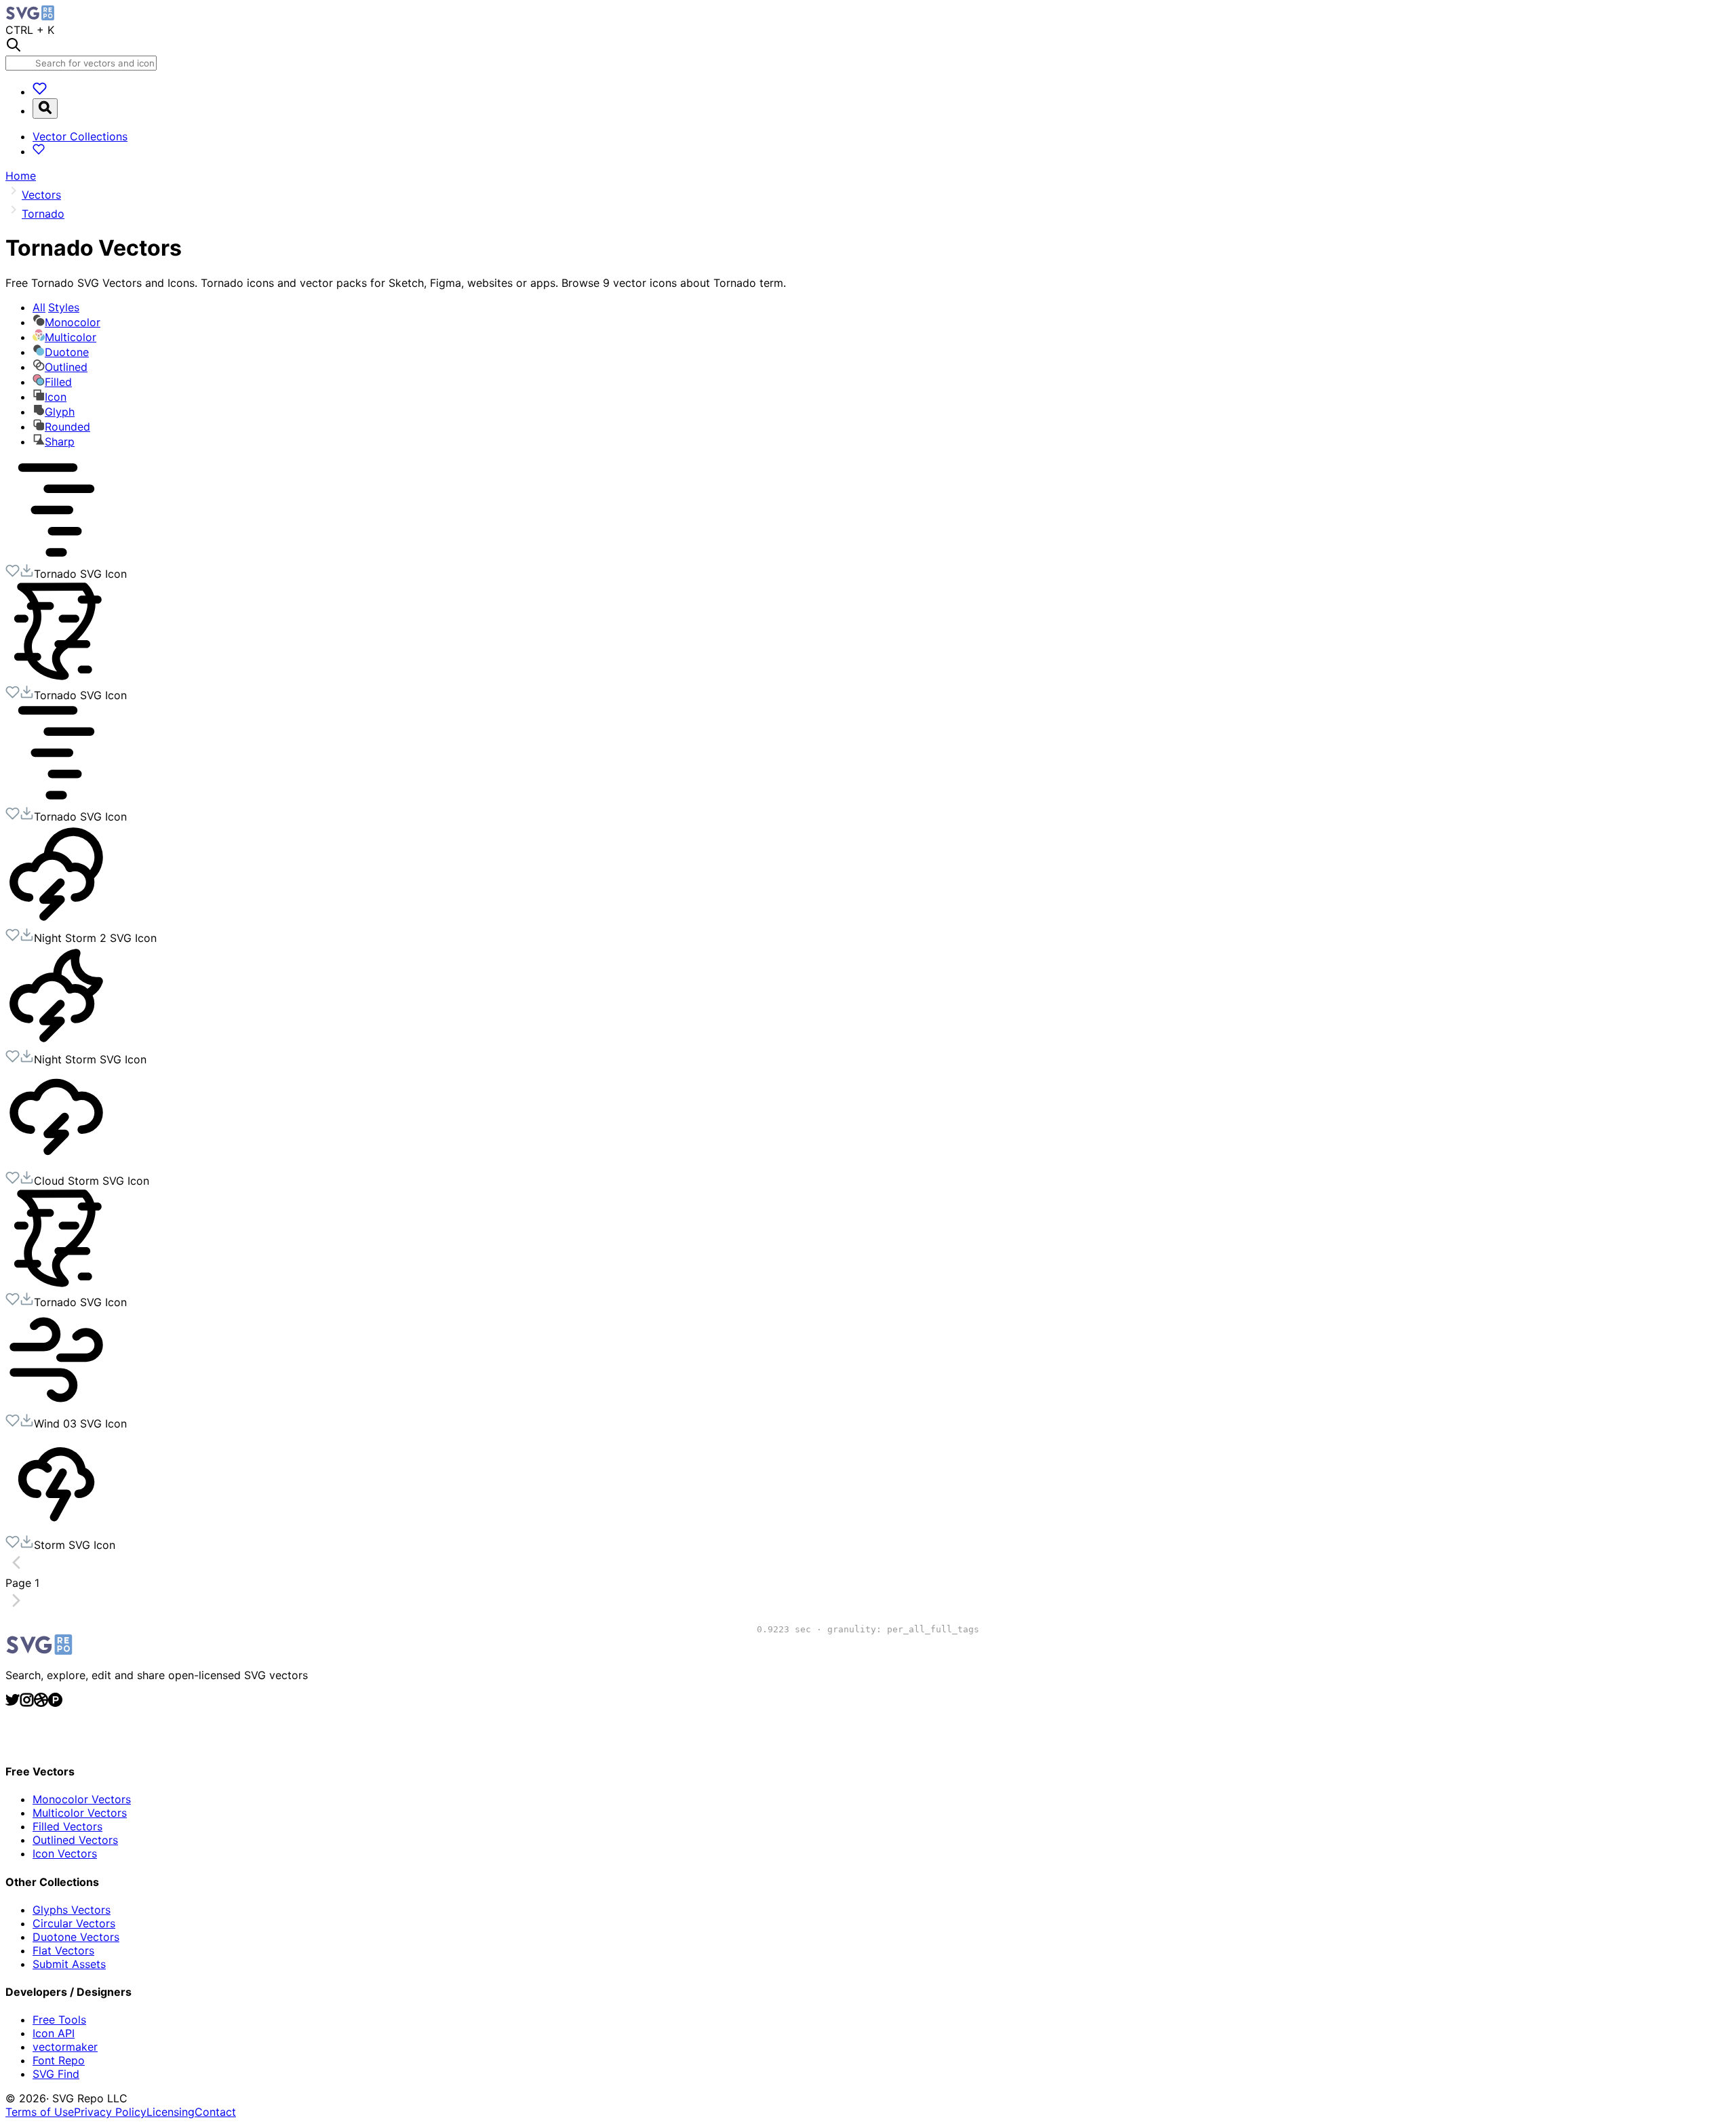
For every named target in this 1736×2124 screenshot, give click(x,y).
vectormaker (65, 2047)
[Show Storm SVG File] (56, 1528)
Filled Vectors (67, 1826)
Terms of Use (40, 2112)
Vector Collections (80, 136)
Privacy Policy (110, 2112)
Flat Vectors (63, 1950)
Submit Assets (69, 1964)
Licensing (171, 2112)
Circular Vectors (74, 1923)
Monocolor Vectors (82, 1799)
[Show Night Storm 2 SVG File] (56, 921)
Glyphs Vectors (72, 1910)
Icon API (54, 2033)
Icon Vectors (65, 1853)
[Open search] (45, 109)
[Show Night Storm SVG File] (56, 1042)
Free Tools (59, 2020)
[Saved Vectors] (40, 92)
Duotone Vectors (76, 1937)
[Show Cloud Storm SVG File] (56, 1164)
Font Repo (59, 2060)
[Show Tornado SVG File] (56, 557)
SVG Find (56, 2074)
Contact (215, 2112)
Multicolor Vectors (80, 1813)
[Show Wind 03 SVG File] (56, 1407)
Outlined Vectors (75, 1840)
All (56, 307)
